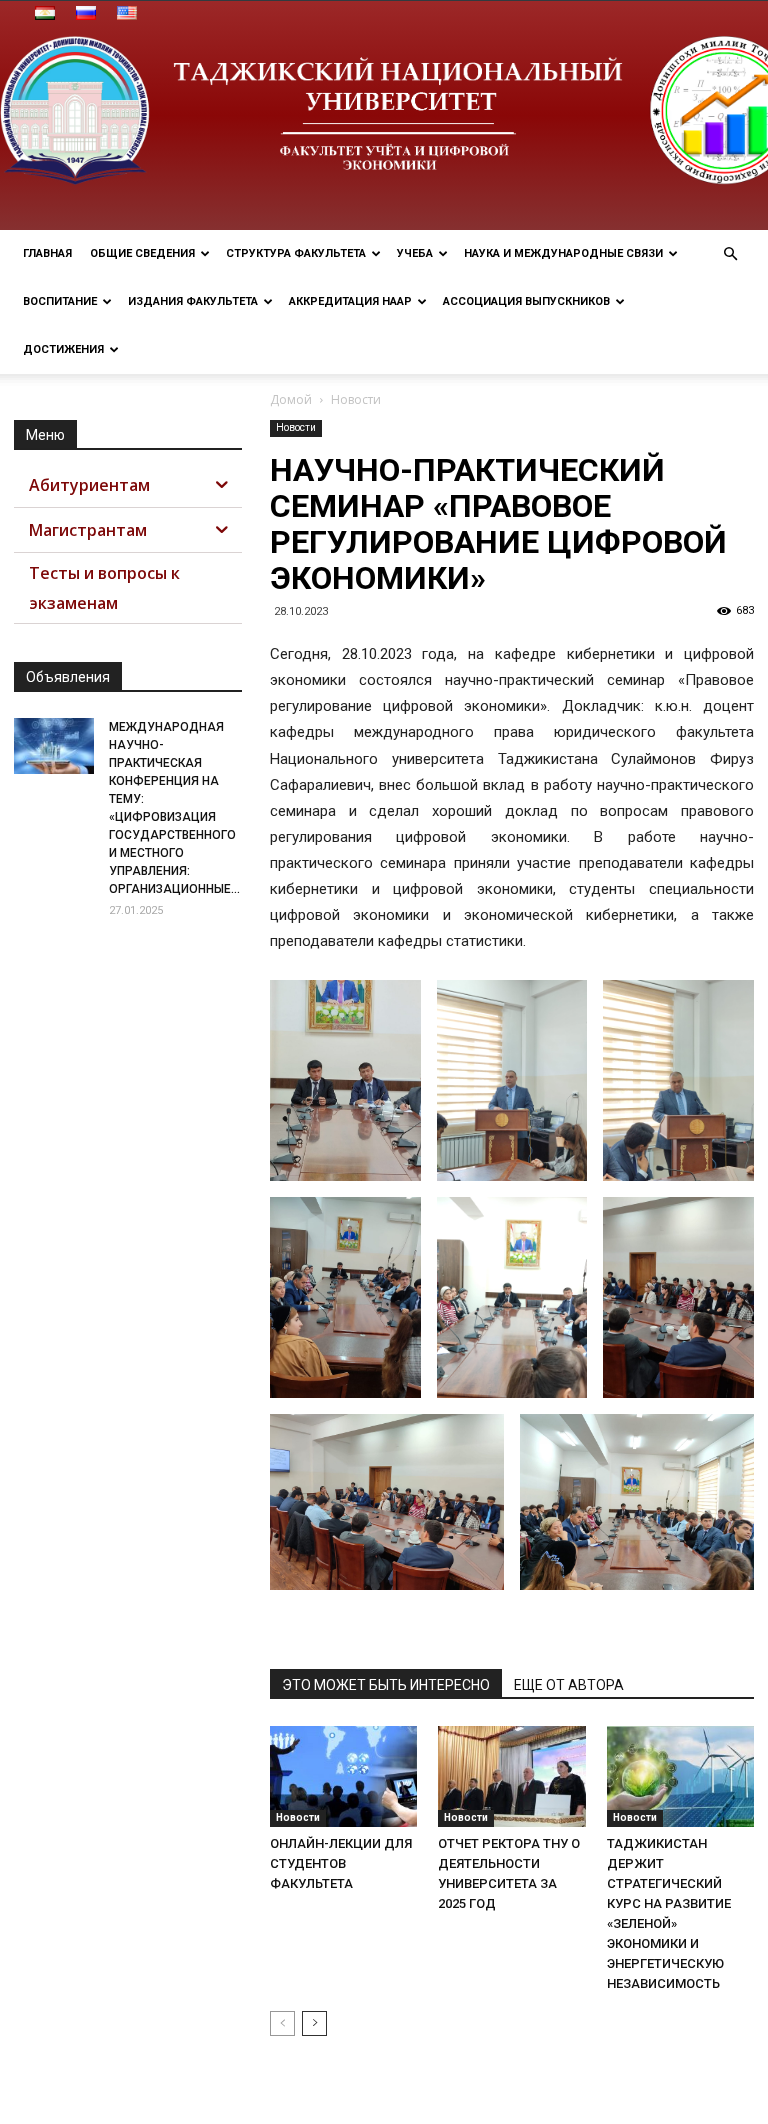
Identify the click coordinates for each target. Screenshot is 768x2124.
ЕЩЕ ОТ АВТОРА (569, 1685)
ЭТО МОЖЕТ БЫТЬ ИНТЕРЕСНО (386, 1685)
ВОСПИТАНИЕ (60, 301)
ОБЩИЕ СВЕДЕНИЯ (142, 253)
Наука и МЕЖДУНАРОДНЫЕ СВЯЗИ (563, 253)
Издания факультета (193, 301)
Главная (47, 253)
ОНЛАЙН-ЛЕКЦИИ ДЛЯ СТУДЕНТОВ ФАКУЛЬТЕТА (341, 1863)
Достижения (63, 349)
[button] (730, 254)
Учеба (415, 253)
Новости (296, 427)
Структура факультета (296, 253)
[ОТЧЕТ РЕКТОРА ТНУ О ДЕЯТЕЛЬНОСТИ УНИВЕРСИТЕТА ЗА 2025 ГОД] (511, 1776)
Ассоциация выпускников (526, 301)
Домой (291, 399)
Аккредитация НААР (350, 301)
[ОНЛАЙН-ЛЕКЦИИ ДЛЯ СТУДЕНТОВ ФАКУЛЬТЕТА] (343, 1776)
